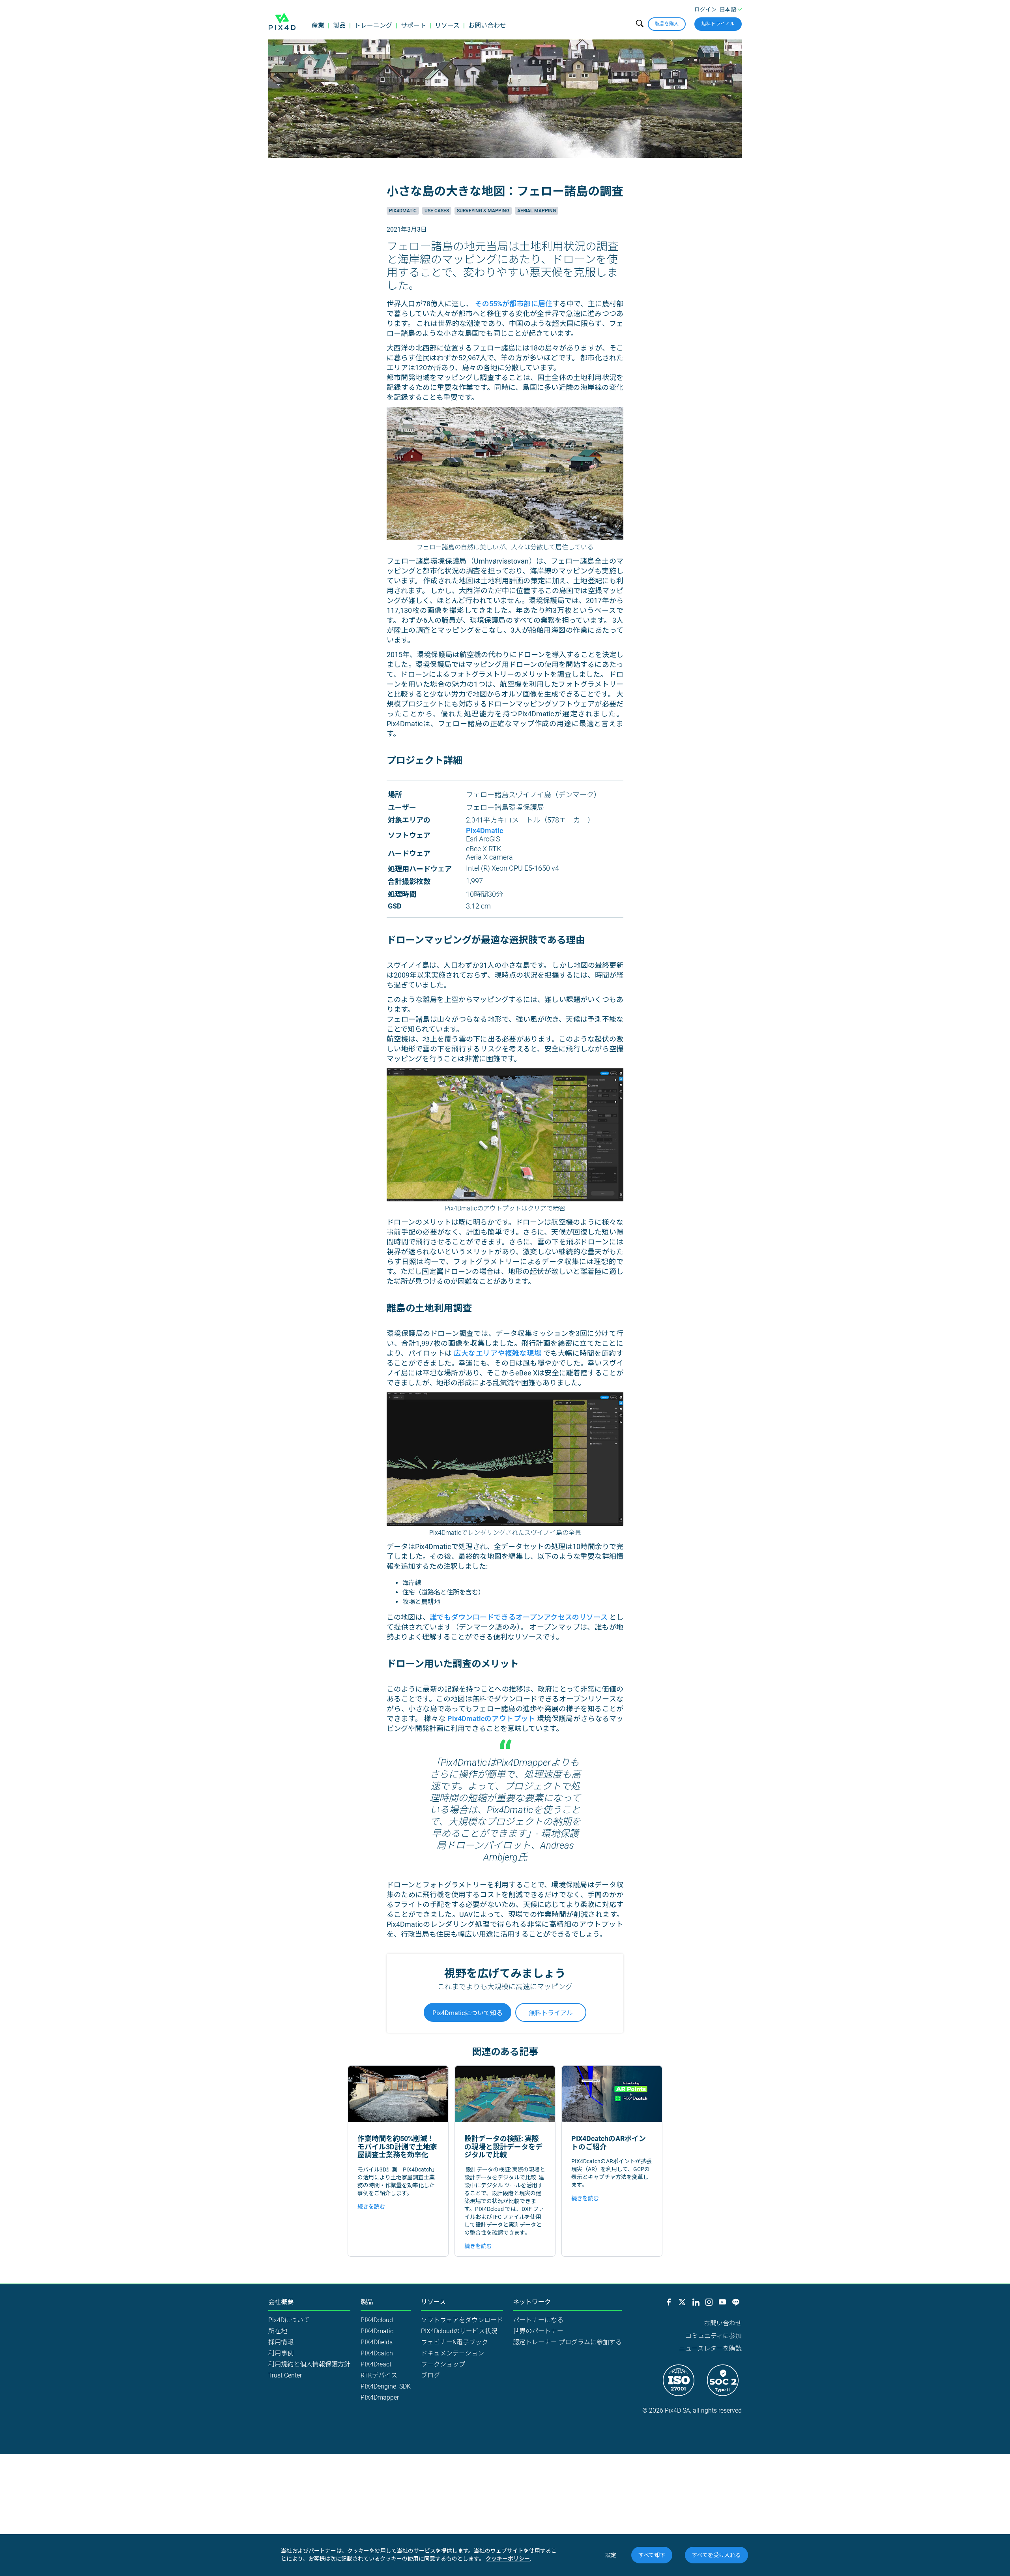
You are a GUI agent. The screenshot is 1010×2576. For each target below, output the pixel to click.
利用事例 (281, 2353)
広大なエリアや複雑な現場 (498, 1353)
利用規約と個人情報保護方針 (309, 2364)
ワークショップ (443, 2364)
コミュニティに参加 (714, 2336)
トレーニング (373, 25)
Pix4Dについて (289, 2320)
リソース (447, 25)
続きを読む (371, 2207)
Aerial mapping (537, 211)
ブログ (430, 2375)
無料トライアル (718, 24)
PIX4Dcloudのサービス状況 (459, 2331)
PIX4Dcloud (377, 2320)
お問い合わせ (487, 25)
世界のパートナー (538, 2331)
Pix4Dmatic (403, 211)
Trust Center (285, 2375)
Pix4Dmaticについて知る (468, 2013)
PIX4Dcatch (377, 2353)
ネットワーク (532, 2302)
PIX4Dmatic (377, 2331)
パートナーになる (538, 2320)
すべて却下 (652, 2555)
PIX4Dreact (376, 2364)
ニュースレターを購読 (710, 2348)
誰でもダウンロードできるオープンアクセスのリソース (519, 1617)
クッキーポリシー (508, 2559)
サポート (413, 25)
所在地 (278, 2331)
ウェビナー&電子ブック (454, 2342)
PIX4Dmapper (380, 2397)
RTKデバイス (379, 2375)
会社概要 (281, 2302)
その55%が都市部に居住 (514, 304)
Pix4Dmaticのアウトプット (491, 1719)
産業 (318, 25)
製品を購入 (667, 24)
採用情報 (281, 2342)
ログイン (705, 9)
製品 (339, 25)
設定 (611, 2555)
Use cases (437, 211)
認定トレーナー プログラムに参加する (567, 2342)
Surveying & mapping (483, 211)
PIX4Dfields (377, 2342)
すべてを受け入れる (716, 2555)
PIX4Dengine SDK (386, 2386)
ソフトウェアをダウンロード (462, 2320)
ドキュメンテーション (453, 2353)
